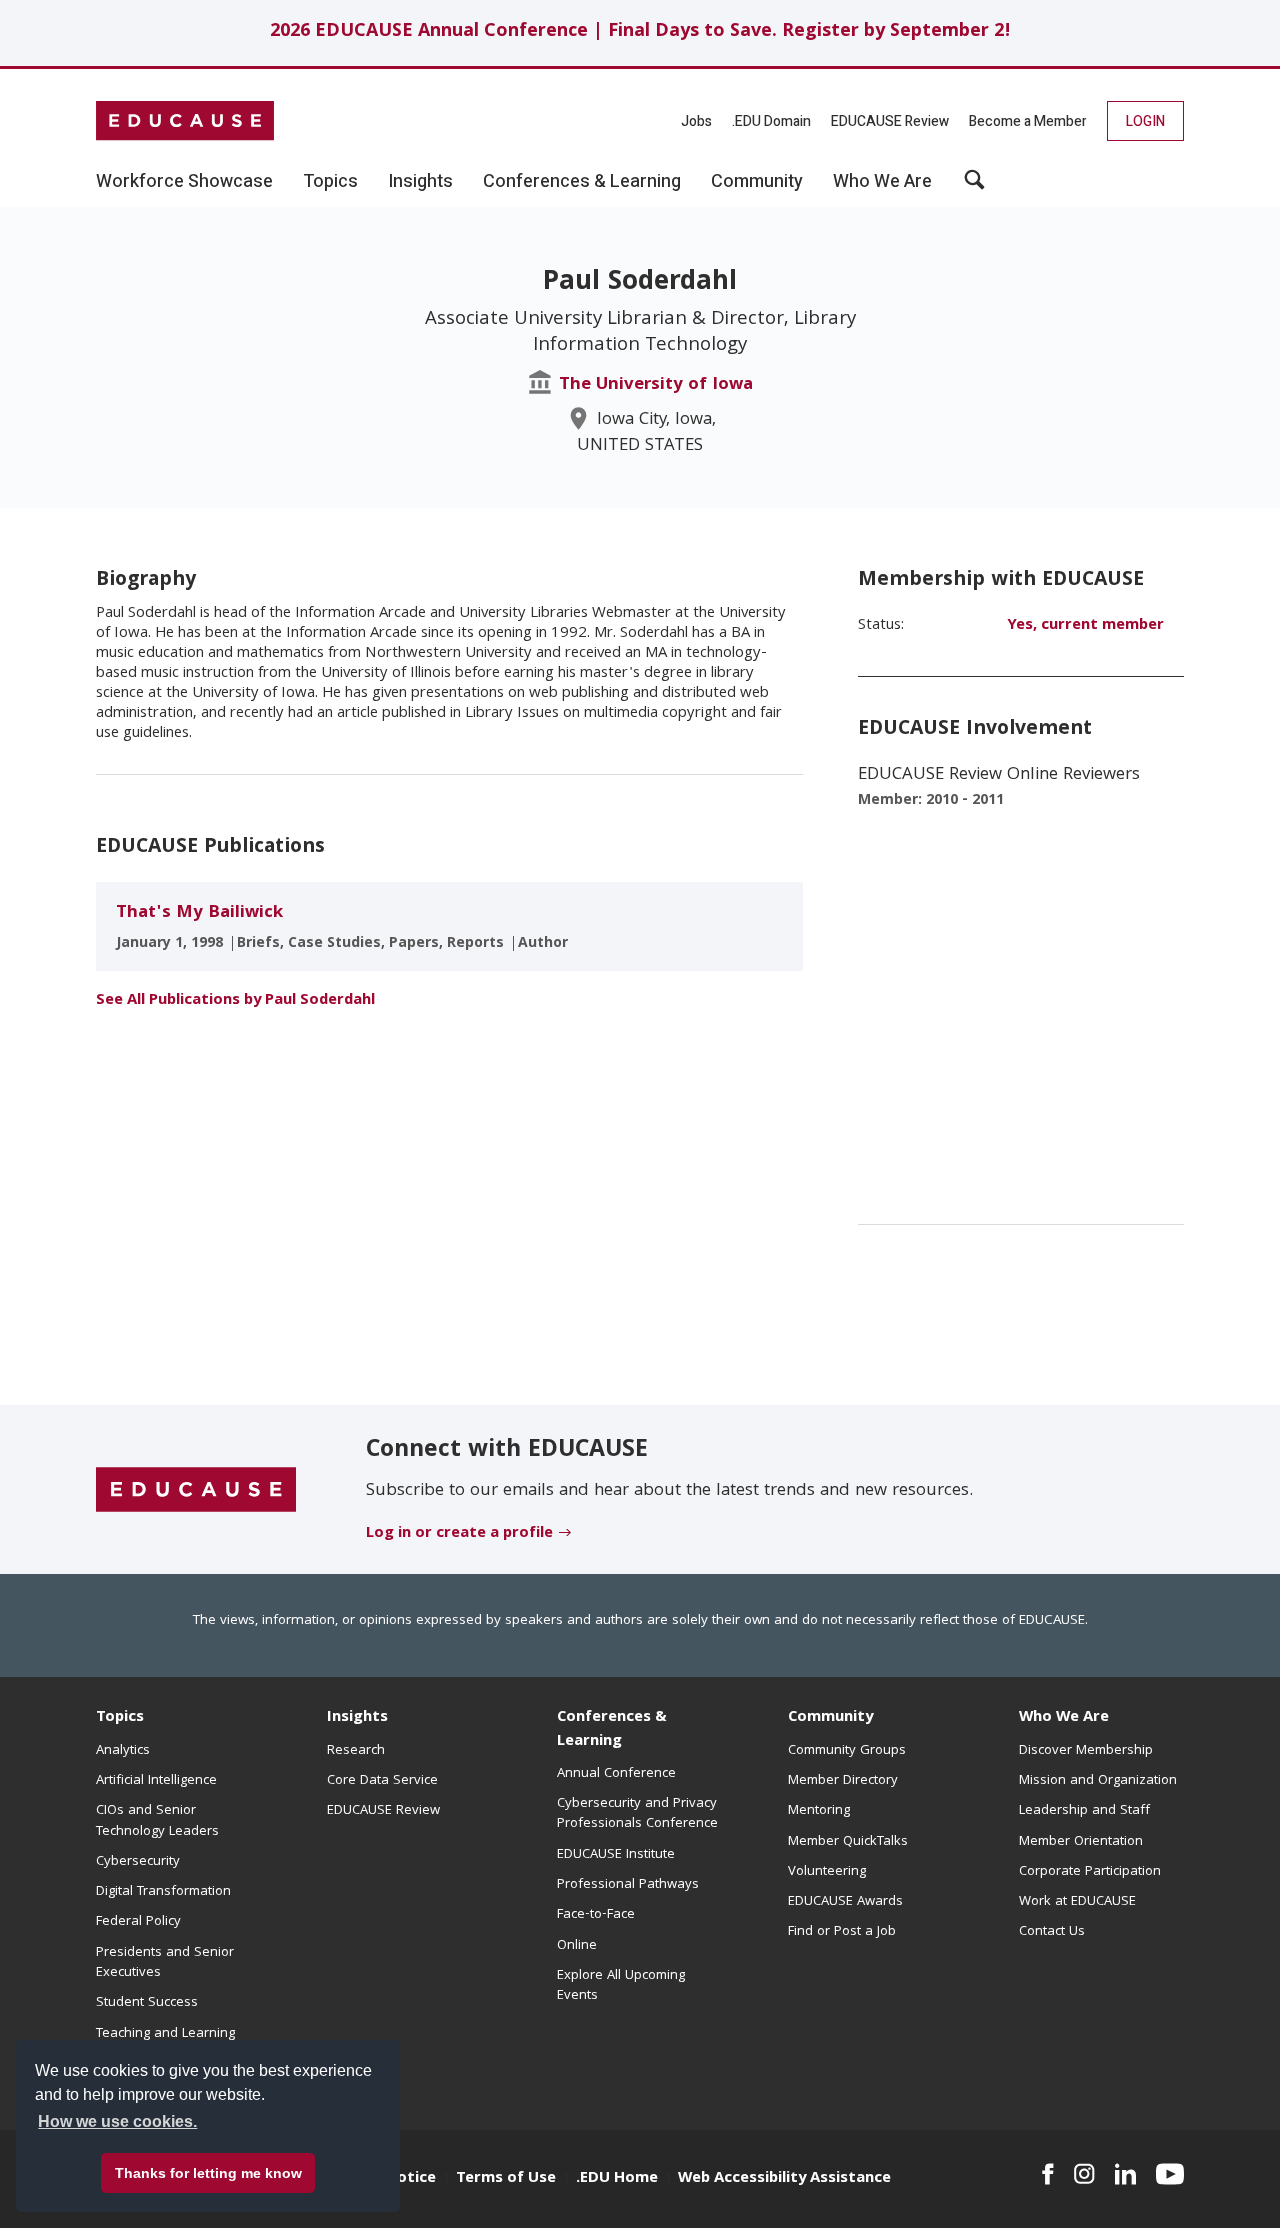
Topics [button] (330, 182)
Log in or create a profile (459, 1534)
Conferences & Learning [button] (582, 182)
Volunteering (827, 1872)
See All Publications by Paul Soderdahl (235, 1001)
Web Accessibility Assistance (784, 2179)
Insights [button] (420, 182)
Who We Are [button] (882, 182)
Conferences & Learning (612, 1729)
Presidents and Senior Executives (165, 1963)
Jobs (696, 121)
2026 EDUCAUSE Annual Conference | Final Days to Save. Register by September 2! (640, 32)
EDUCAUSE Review (890, 121)
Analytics (123, 1751)
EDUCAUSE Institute (616, 1855)
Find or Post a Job (842, 1932)
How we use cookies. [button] (117, 2121)
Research (356, 1751)
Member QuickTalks (848, 1842)
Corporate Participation (1090, 1872)
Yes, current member (1085, 626)
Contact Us (1052, 1932)
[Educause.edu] (196, 1490)
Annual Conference (616, 1774)
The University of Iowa (656, 385)
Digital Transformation (163, 1892)
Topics (120, 1718)
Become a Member (1028, 121)
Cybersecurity (138, 1862)
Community (830, 1718)
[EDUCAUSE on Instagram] (1084, 2174)
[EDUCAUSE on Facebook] (1047, 2174)
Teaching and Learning (165, 2034)
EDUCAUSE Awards (845, 1902)
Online (577, 1946)
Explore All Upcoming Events (621, 1986)
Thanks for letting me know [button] (208, 2173)
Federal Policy (138, 1922)
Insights (357, 1718)
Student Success (147, 2003)
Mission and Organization (1098, 1781)
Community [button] (757, 182)
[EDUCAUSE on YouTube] (1170, 2174)
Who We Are (1064, 1718)
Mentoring (819, 1811)
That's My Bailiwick (199, 913)
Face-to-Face (596, 1915)
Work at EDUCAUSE (1077, 1902)
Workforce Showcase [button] (184, 182)
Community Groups (847, 1751)
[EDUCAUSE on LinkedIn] (1126, 2174)
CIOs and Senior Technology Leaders (157, 1821)
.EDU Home (617, 2179)
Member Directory (843, 1781)
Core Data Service (382, 1781)
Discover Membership (1086, 1751)
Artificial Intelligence (156, 1781)
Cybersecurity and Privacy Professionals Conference (637, 1814)
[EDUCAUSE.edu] (185, 121)
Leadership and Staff (1084, 1811)
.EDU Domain (771, 121)
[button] (974, 187)
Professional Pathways (628, 1885)
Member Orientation (1081, 1842)
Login (1145, 121)
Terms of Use (506, 2179)
